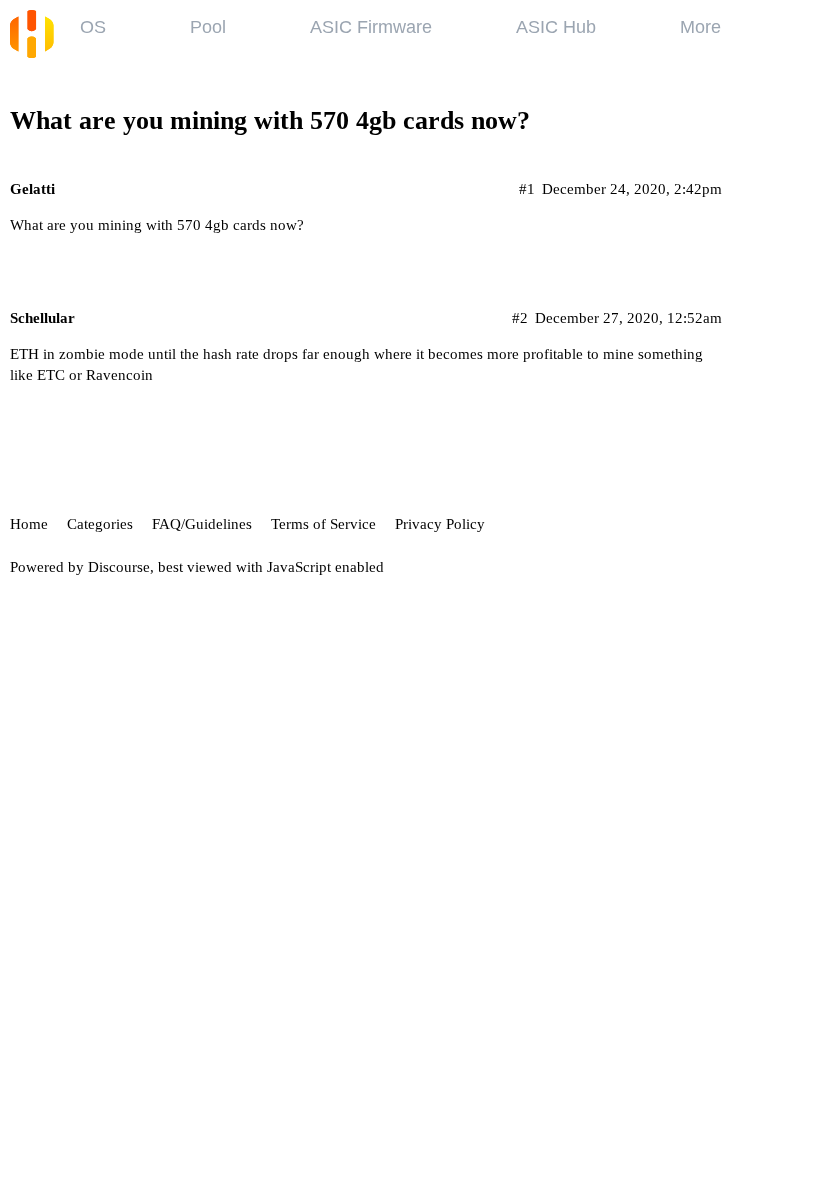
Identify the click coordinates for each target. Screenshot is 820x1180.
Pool (208, 27)
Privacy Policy (440, 524)
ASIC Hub (556, 27)
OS (93, 27)
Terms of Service (323, 524)
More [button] (700, 27)
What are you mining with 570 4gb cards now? (270, 120)
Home (29, 524)
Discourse (119, 567)
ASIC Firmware (371, 27)
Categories (100, 524)
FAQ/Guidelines (202, 524)
